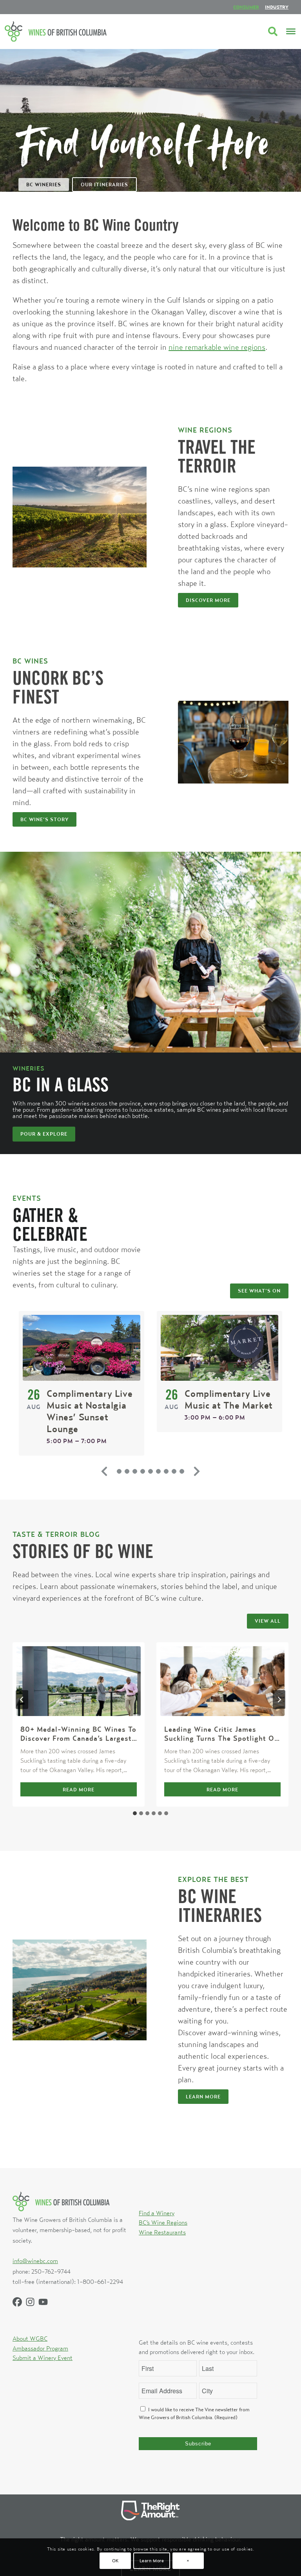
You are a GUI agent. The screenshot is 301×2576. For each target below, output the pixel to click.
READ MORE (94, 1791)
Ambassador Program (40, 2348)
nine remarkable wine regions (217, 347)
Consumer (246, 7)
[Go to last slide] (22, 1700)
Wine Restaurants (162, 2232)
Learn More (152, 2561)
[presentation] (79, 1681)
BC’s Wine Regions (163, 2222)
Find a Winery (157, 2213)
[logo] (56, 31)
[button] (119, 1471)
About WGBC (30, 2338)
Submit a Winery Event (43, 2358)
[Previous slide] (104, 1471)
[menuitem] (246, 7)
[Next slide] (197, 1471)
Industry (277, 7)
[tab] (135, 1813)
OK (115, 2561)
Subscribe (198, 2444)
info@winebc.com (35, 2261)
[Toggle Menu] (291, 31)
